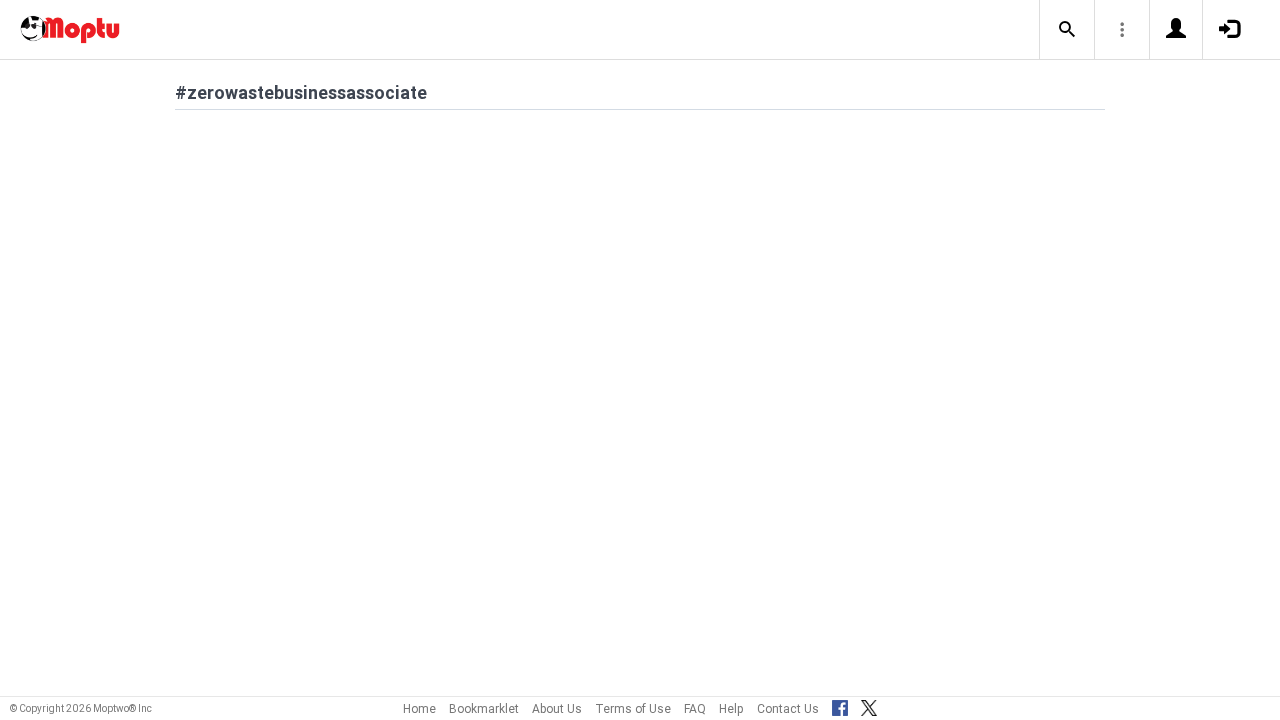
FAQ (695, 708)
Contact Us (788, 708)
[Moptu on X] (869, 705)
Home (419, 708)
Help (731, 708)
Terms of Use (633, 708)
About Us (557, 708)
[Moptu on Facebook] (840, 705)
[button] (1067, 30)
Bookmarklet (484, 708)
